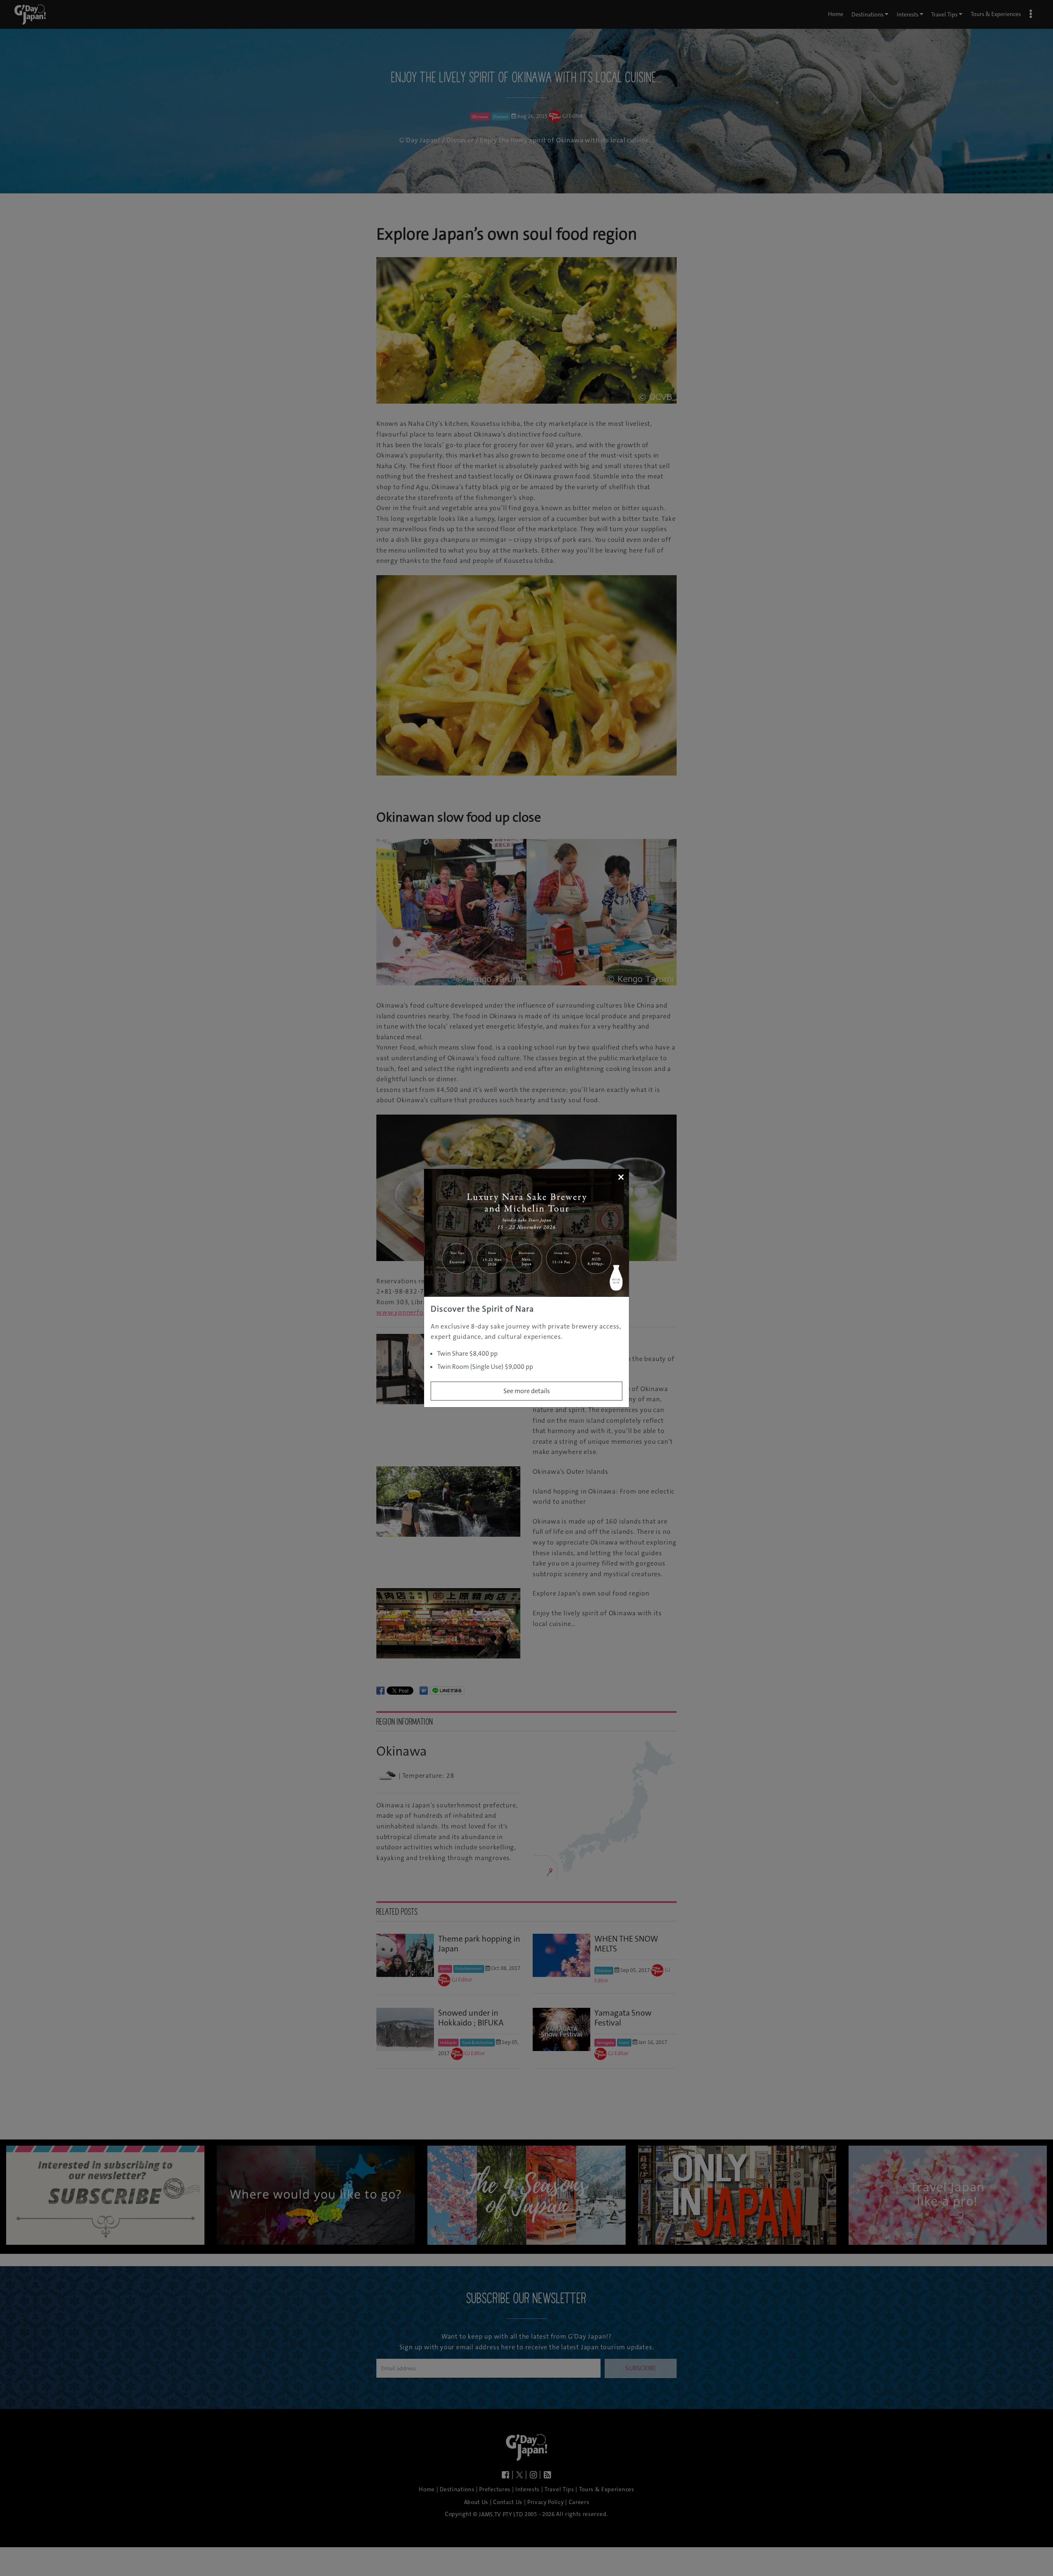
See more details (527, 1391)
